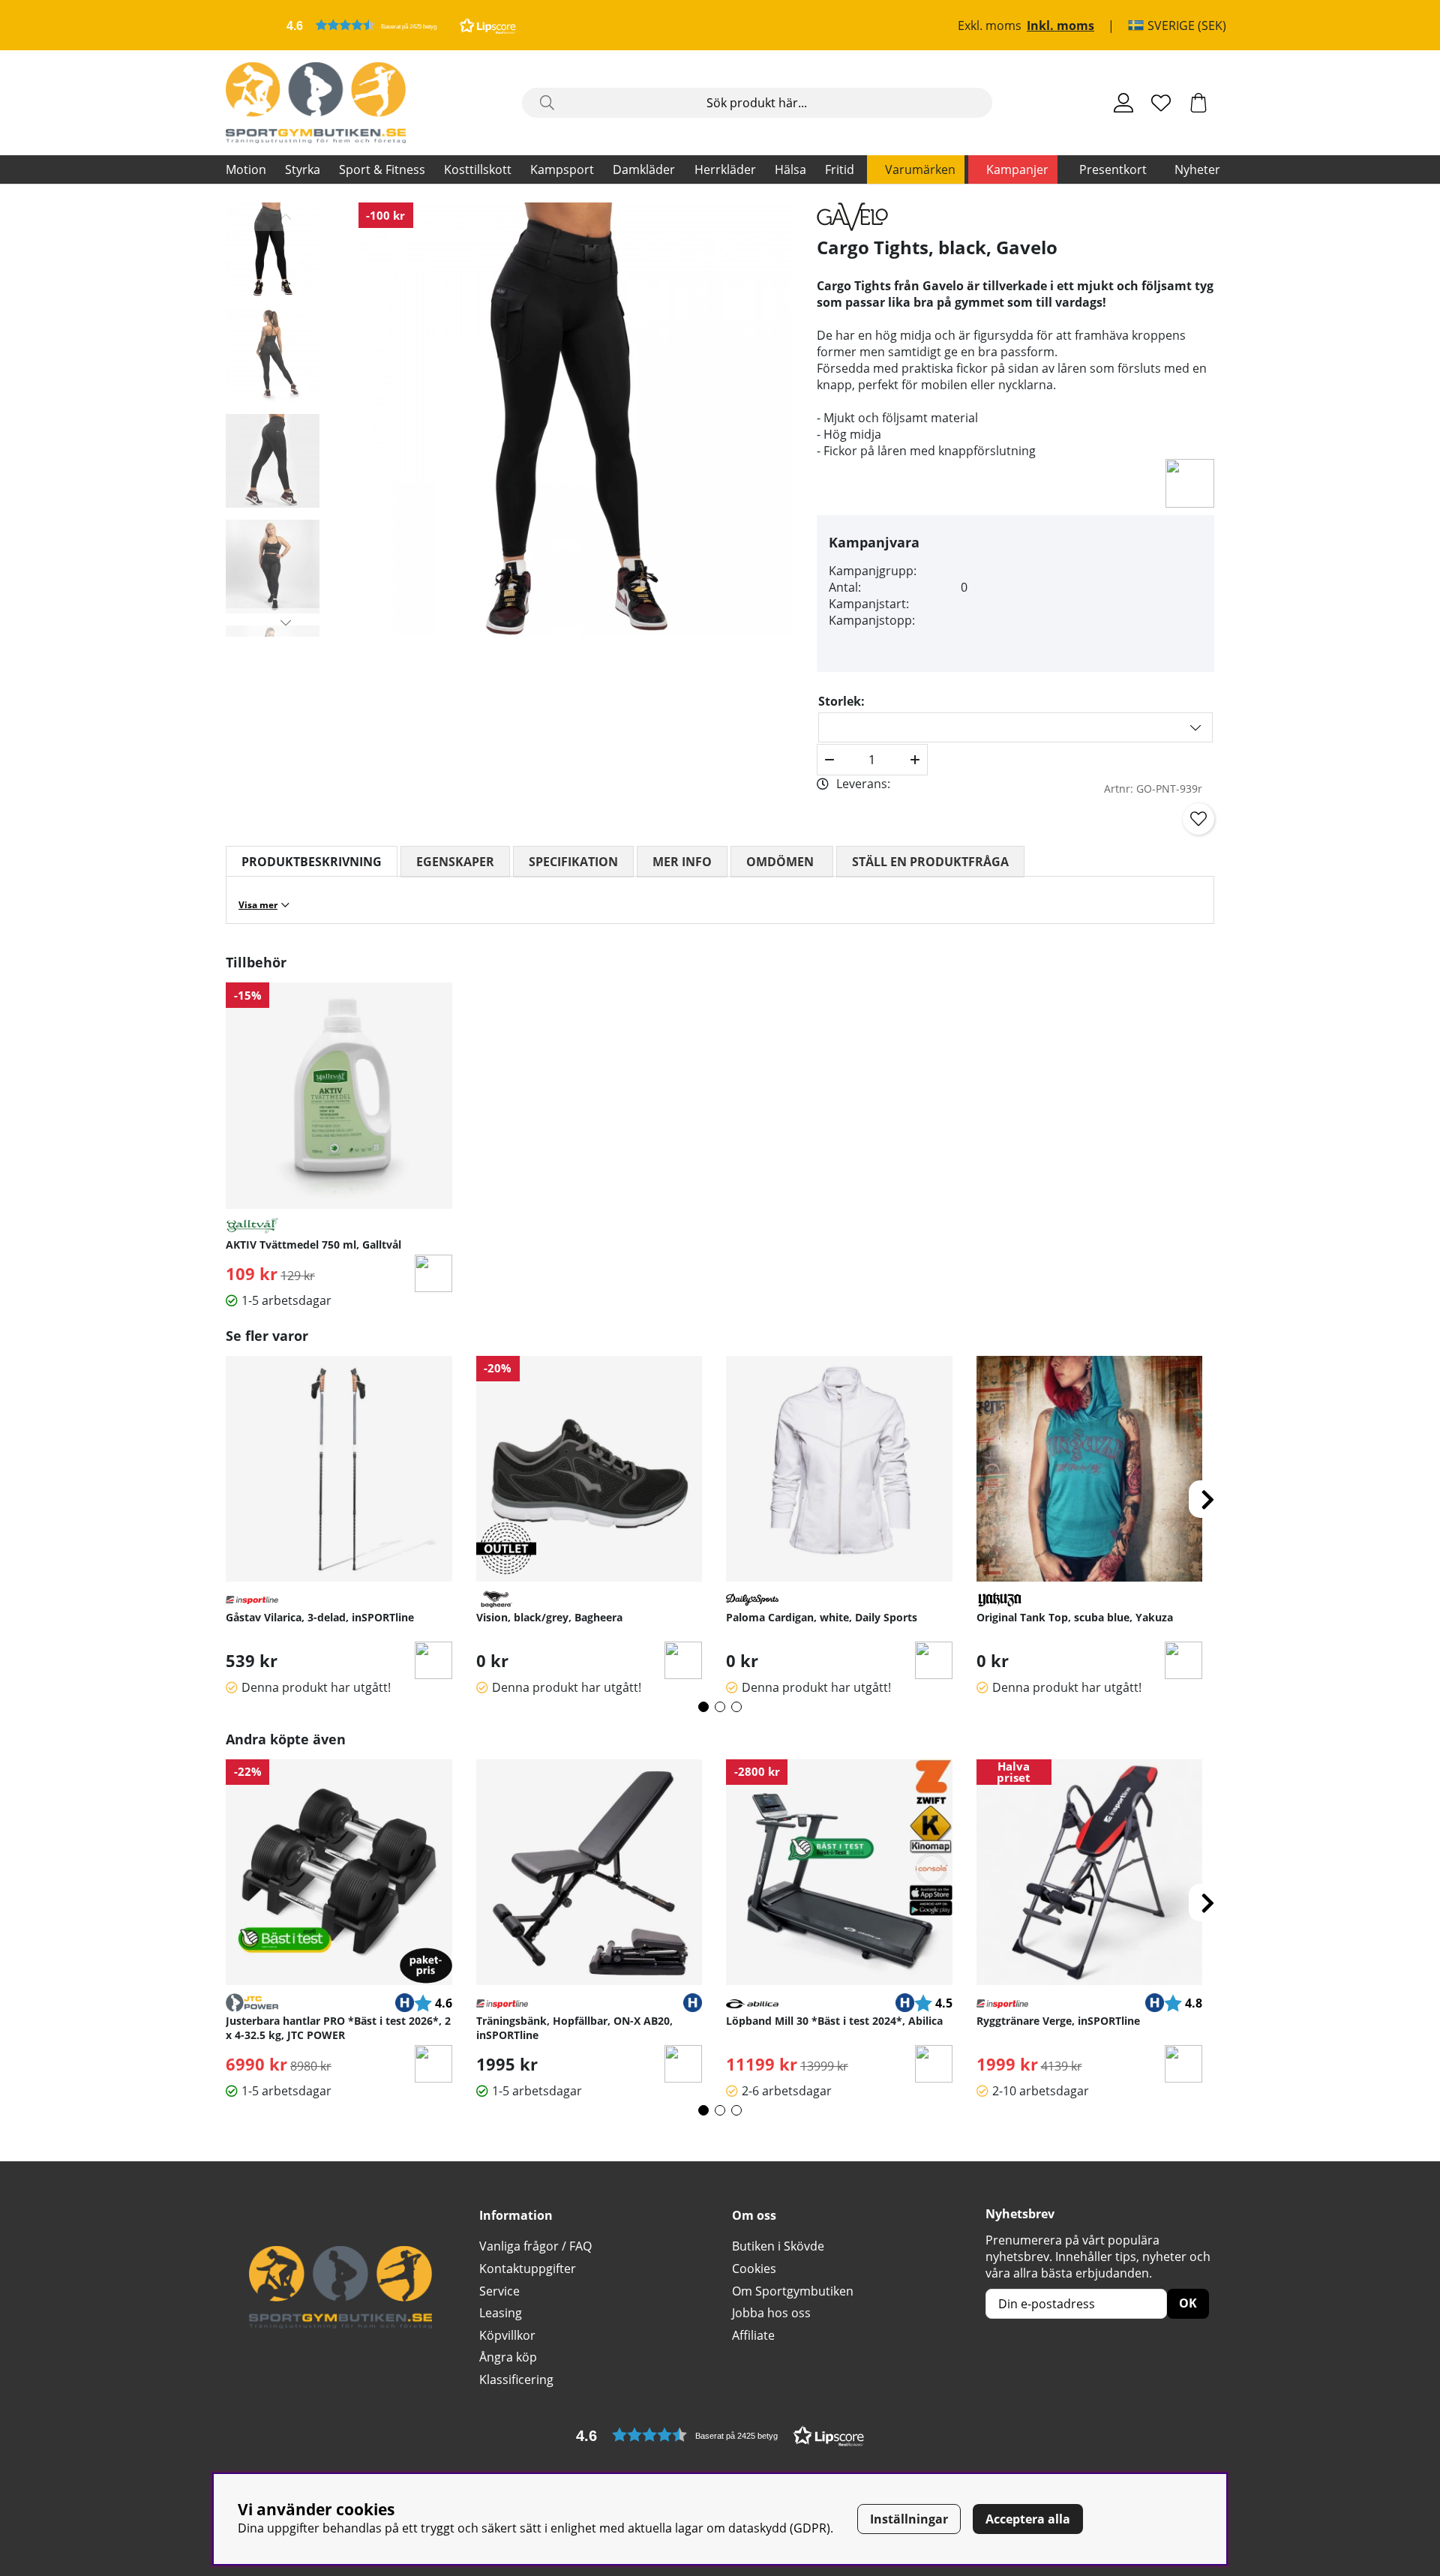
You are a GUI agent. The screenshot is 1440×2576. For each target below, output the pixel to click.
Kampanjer (1017, 169)
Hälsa (790, 169)
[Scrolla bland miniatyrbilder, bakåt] (286, 217)
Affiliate (753, 2335)
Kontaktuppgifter (528, 2269)
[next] (1207, 1499)
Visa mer (258, 905)
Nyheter (1197, 169)
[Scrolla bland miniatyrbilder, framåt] (286, 622)
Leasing (501, 2313)
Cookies (754, 2269)
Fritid (840, 169)
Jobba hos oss (771, 2313)
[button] (401, 25)
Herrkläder (725, 169)
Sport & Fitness (382, 169)
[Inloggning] (1123, 103)
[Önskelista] (1161, 103)
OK (1188, 2303)
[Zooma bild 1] (576, 420)
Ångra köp (508, 2357)
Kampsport (562, 169)
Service (499, 2291)
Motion (246, 169)
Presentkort (1113, 169)
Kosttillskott (478, 169)
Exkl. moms (990, 25)
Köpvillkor (507, 2335)
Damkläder (644, 169)
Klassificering (516, 2380)
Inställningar (909, 2519)
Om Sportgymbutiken (793, 2291)
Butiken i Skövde (778, 2246)
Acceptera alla (1028, 2519)
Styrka (303, 169)
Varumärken (920, 169)
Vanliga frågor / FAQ (535, 2246)
